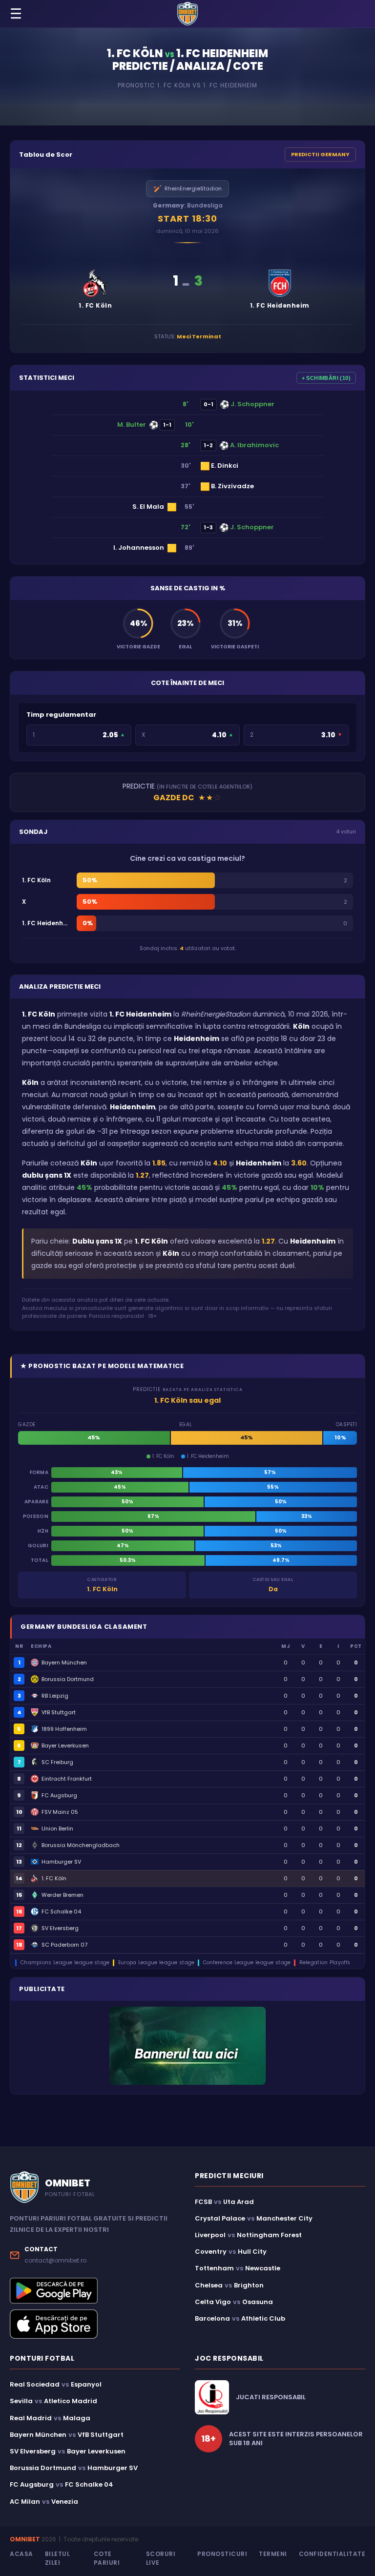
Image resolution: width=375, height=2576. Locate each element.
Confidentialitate (332, 2554)
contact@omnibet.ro (55, 2260)
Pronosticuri (222, 2554)
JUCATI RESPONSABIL (271, 2397)
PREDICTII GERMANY (320, 154)
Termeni (273, 2554)
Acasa (21, 2554)
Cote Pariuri (107, 2558)
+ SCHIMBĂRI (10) (326, 378)
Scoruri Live (161, 2558)
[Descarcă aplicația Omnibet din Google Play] (95, 2291)
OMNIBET (25, 2539)
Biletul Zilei (58, 2558)
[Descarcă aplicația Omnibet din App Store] (95, 2324)
